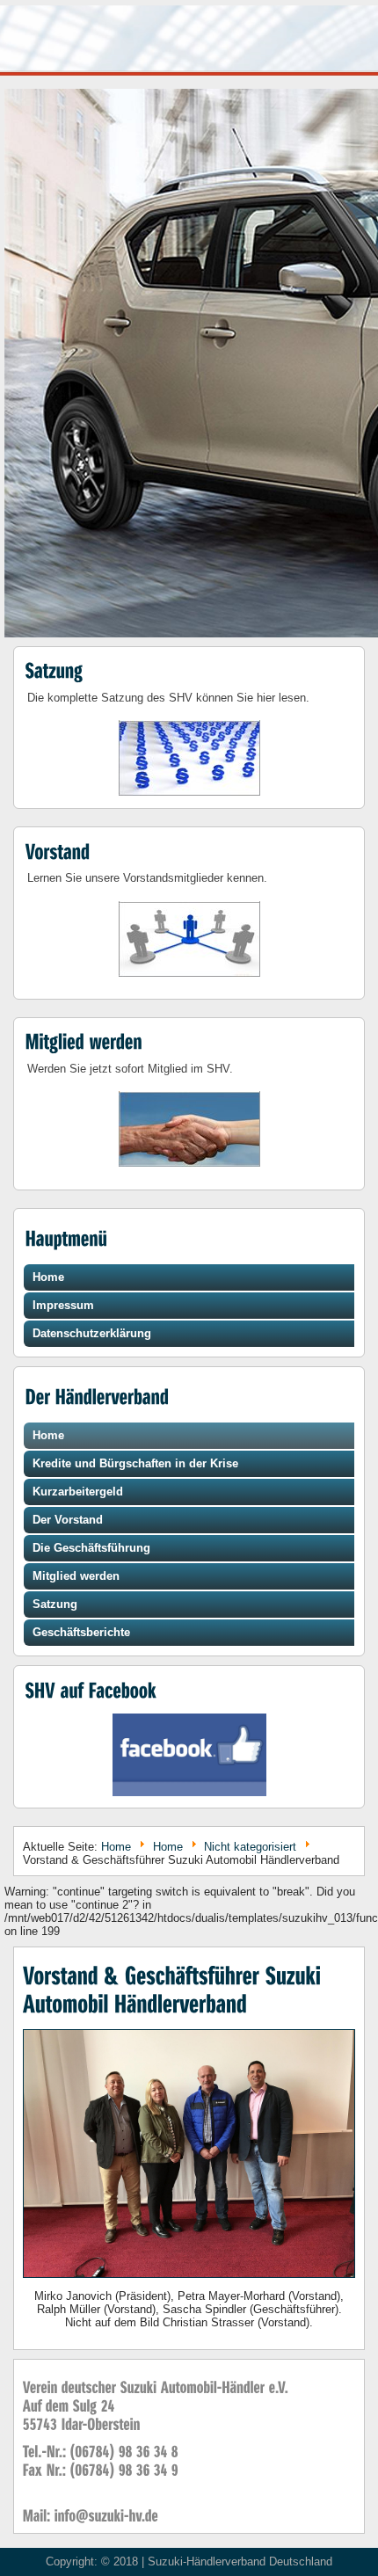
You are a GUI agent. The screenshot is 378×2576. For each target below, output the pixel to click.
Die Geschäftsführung (91, 1548)
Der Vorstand (68, 1520)
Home (48, 1277)
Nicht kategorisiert (250, 1847)
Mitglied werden (76, 1576)
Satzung (55, 1604)
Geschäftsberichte (81, 1632)
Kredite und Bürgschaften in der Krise (135, 1463)
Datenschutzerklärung (92, 1333)
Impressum (63, 1305)
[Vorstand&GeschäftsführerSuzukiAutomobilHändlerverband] (175, 1989)
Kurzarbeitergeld (78, 1492)
